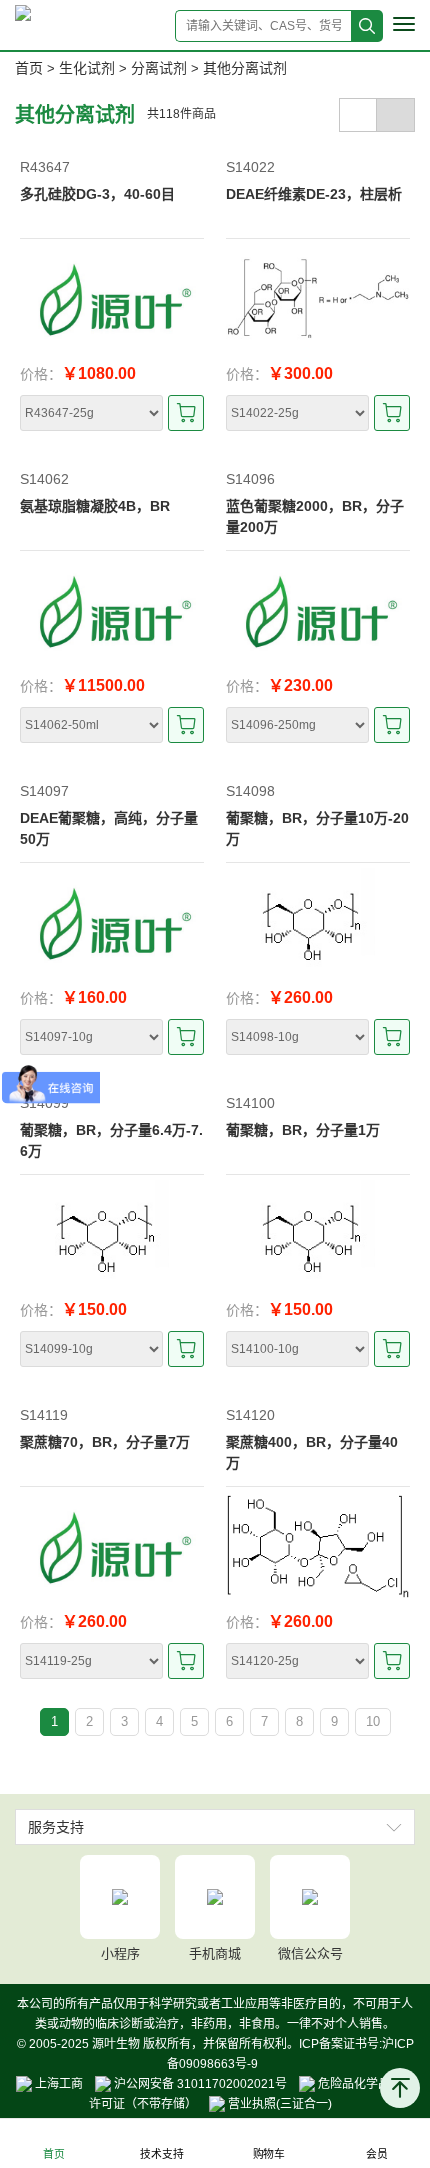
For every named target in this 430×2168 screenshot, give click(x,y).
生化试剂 (87, 68)
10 (373, 1721)
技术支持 (161, 2154)
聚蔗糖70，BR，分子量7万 (105, 1442)
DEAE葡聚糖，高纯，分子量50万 (109, 828)
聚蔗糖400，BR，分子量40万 (312, 1452)
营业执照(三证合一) (278, 2104)
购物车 (269, 2154)
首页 (29, 68)
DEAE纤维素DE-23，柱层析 (314, 194)
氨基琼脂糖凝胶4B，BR (95, 506)
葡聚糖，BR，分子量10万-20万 (317, 828)
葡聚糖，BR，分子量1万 (303, 1130)
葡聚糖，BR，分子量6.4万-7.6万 (111, 1140)
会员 (376, 2154)
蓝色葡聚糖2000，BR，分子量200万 (315, 516)
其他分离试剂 (245, 68)
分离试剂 (159, 68)
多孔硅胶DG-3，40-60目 (97, 194)
